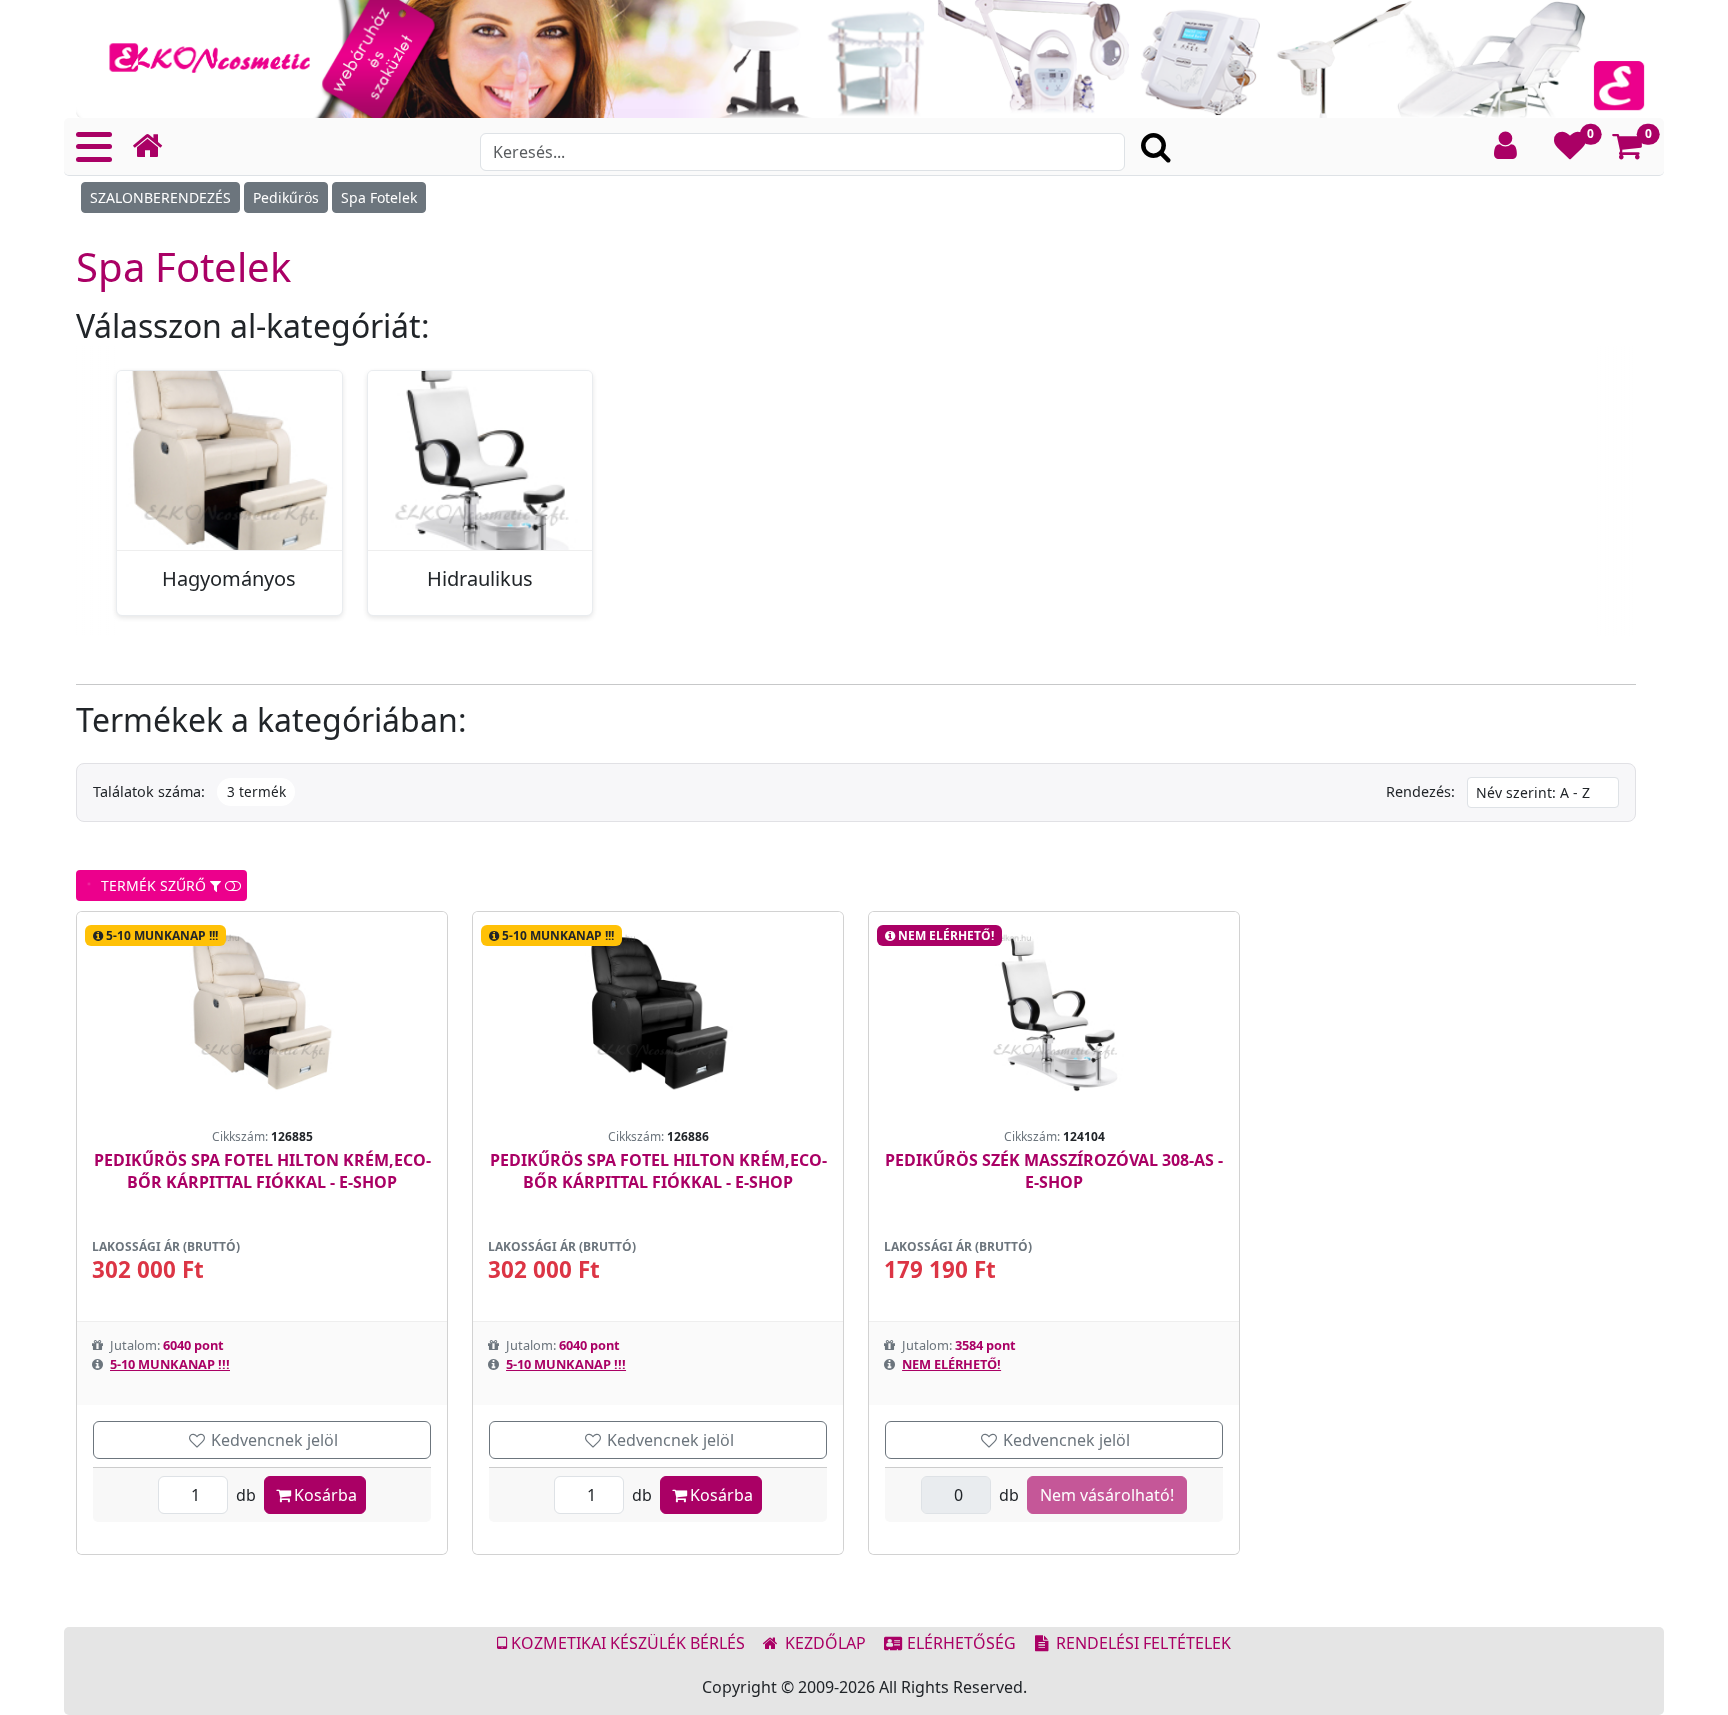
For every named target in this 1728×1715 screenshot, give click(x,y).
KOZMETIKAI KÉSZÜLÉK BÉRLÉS (626, 1643)
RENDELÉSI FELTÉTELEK (1141, 1643)
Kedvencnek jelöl (272, 1440)
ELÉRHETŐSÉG (959, 1643)
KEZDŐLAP (823, 1643)
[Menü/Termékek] (94, 147)
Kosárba (325, 1495)
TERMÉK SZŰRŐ (151, 885)
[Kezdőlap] (155, 146)
